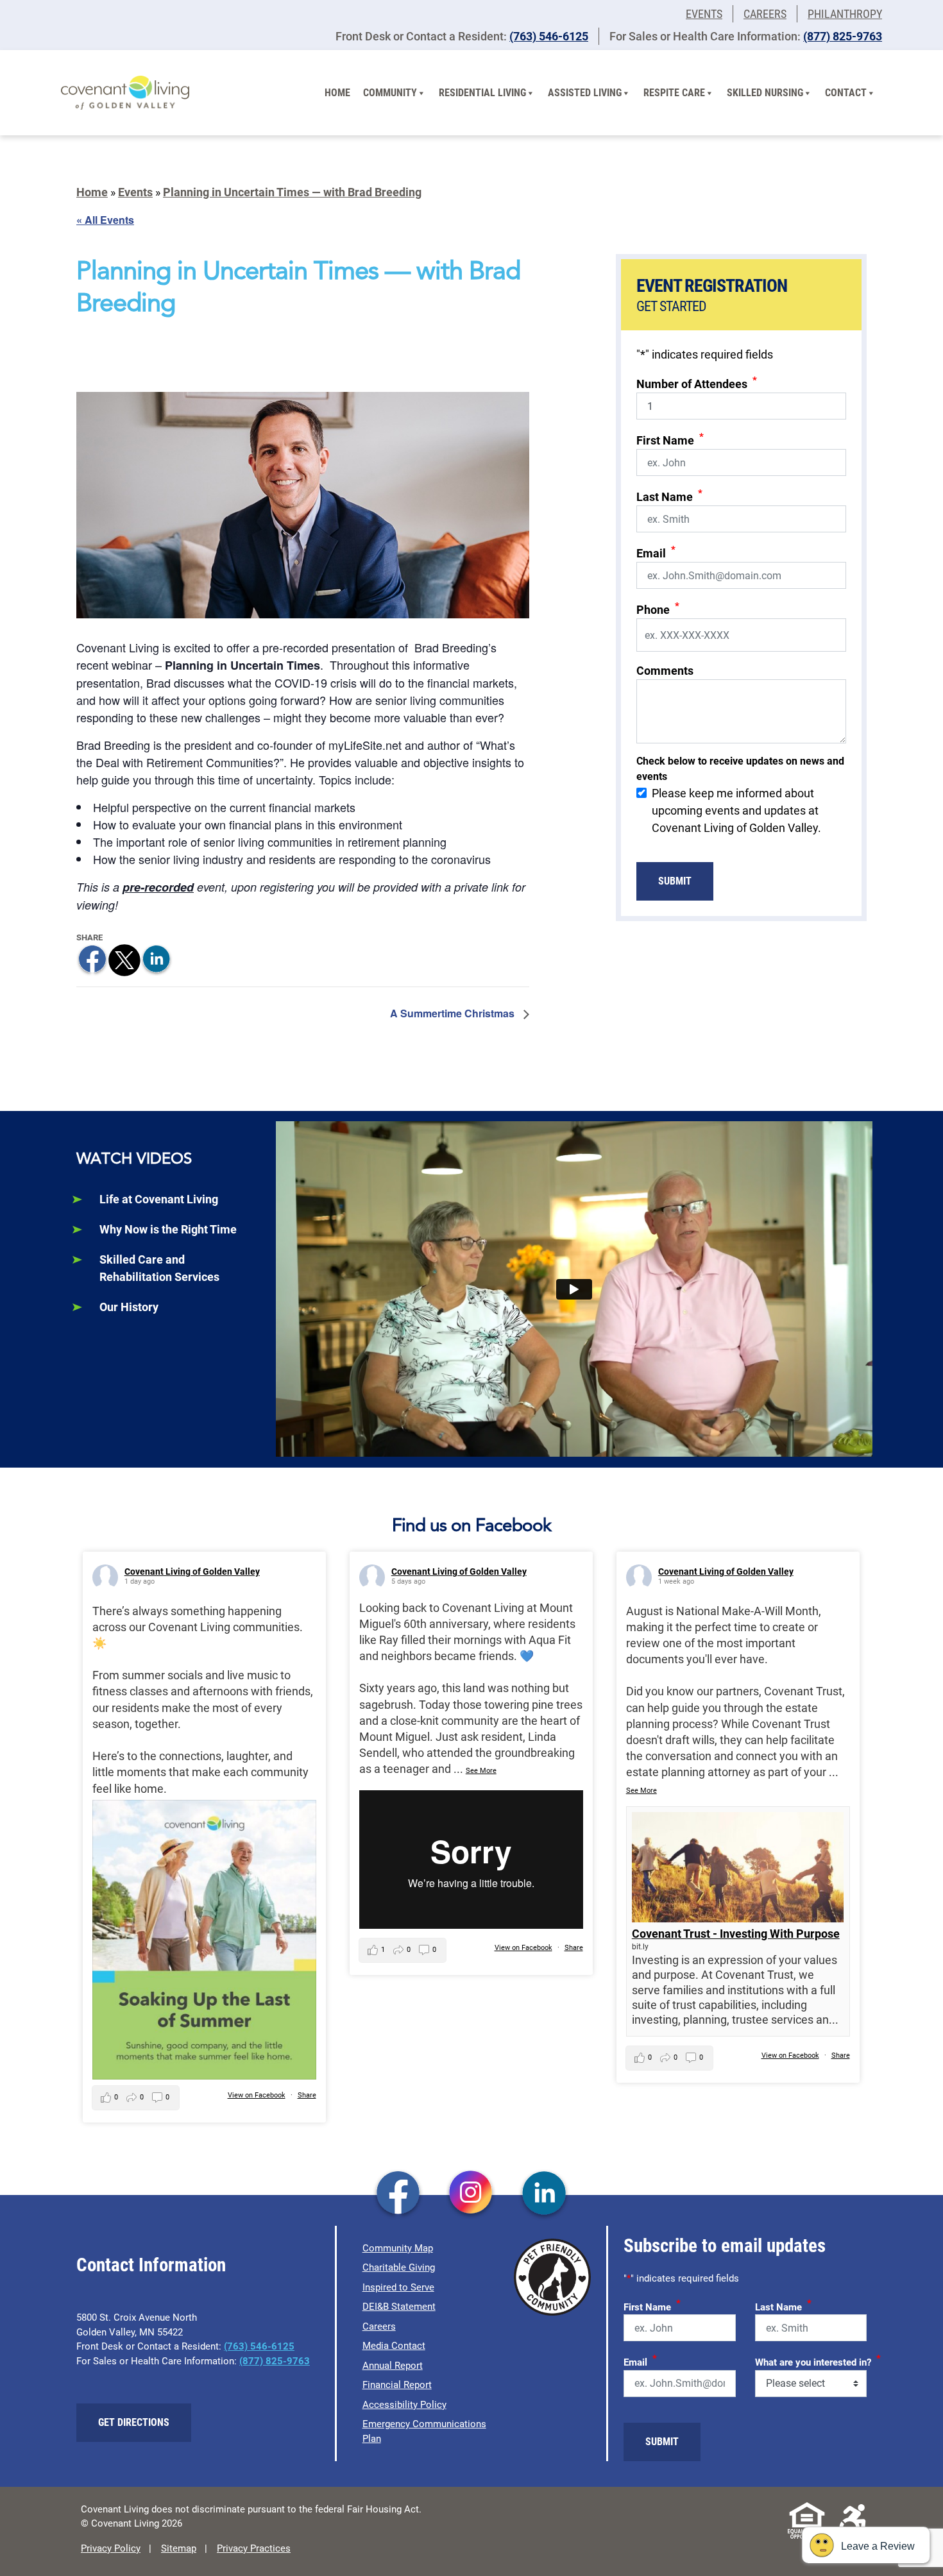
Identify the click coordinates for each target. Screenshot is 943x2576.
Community (390, 93)
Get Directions (134, 2422)
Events (704, 14)
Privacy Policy (111, 2548)
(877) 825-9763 (843, 36)
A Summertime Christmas (454, 1013)
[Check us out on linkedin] (544, 2194)
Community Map (398, 2248)
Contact (846, 93)
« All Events (105, 220)
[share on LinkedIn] (157, 959)
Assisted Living (585, 93)
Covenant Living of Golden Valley (192, 1572)
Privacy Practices (254, 2548)
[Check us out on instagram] (471, 2194)
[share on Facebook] (92, 959)
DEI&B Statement (399, 2307)
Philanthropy (845, 14)
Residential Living (482, 93)
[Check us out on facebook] (398, 2194)
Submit (675, 881)
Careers (765, 14)
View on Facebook (257, 2095)
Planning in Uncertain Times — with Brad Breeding (292, 192)
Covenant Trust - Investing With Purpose (736, 1934)
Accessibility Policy (404, 2405)
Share (307, 2095)
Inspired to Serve (398, 2287)
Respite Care (674, 93)
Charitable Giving (399, 2267)
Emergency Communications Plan (424, 2431)
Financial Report (397, 2385)
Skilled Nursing (765, 93)
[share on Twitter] (124, 959)
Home (337, 93)
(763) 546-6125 (549, 36)
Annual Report (393, 2366)
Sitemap (179, 2548)
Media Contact (394, 2346)
